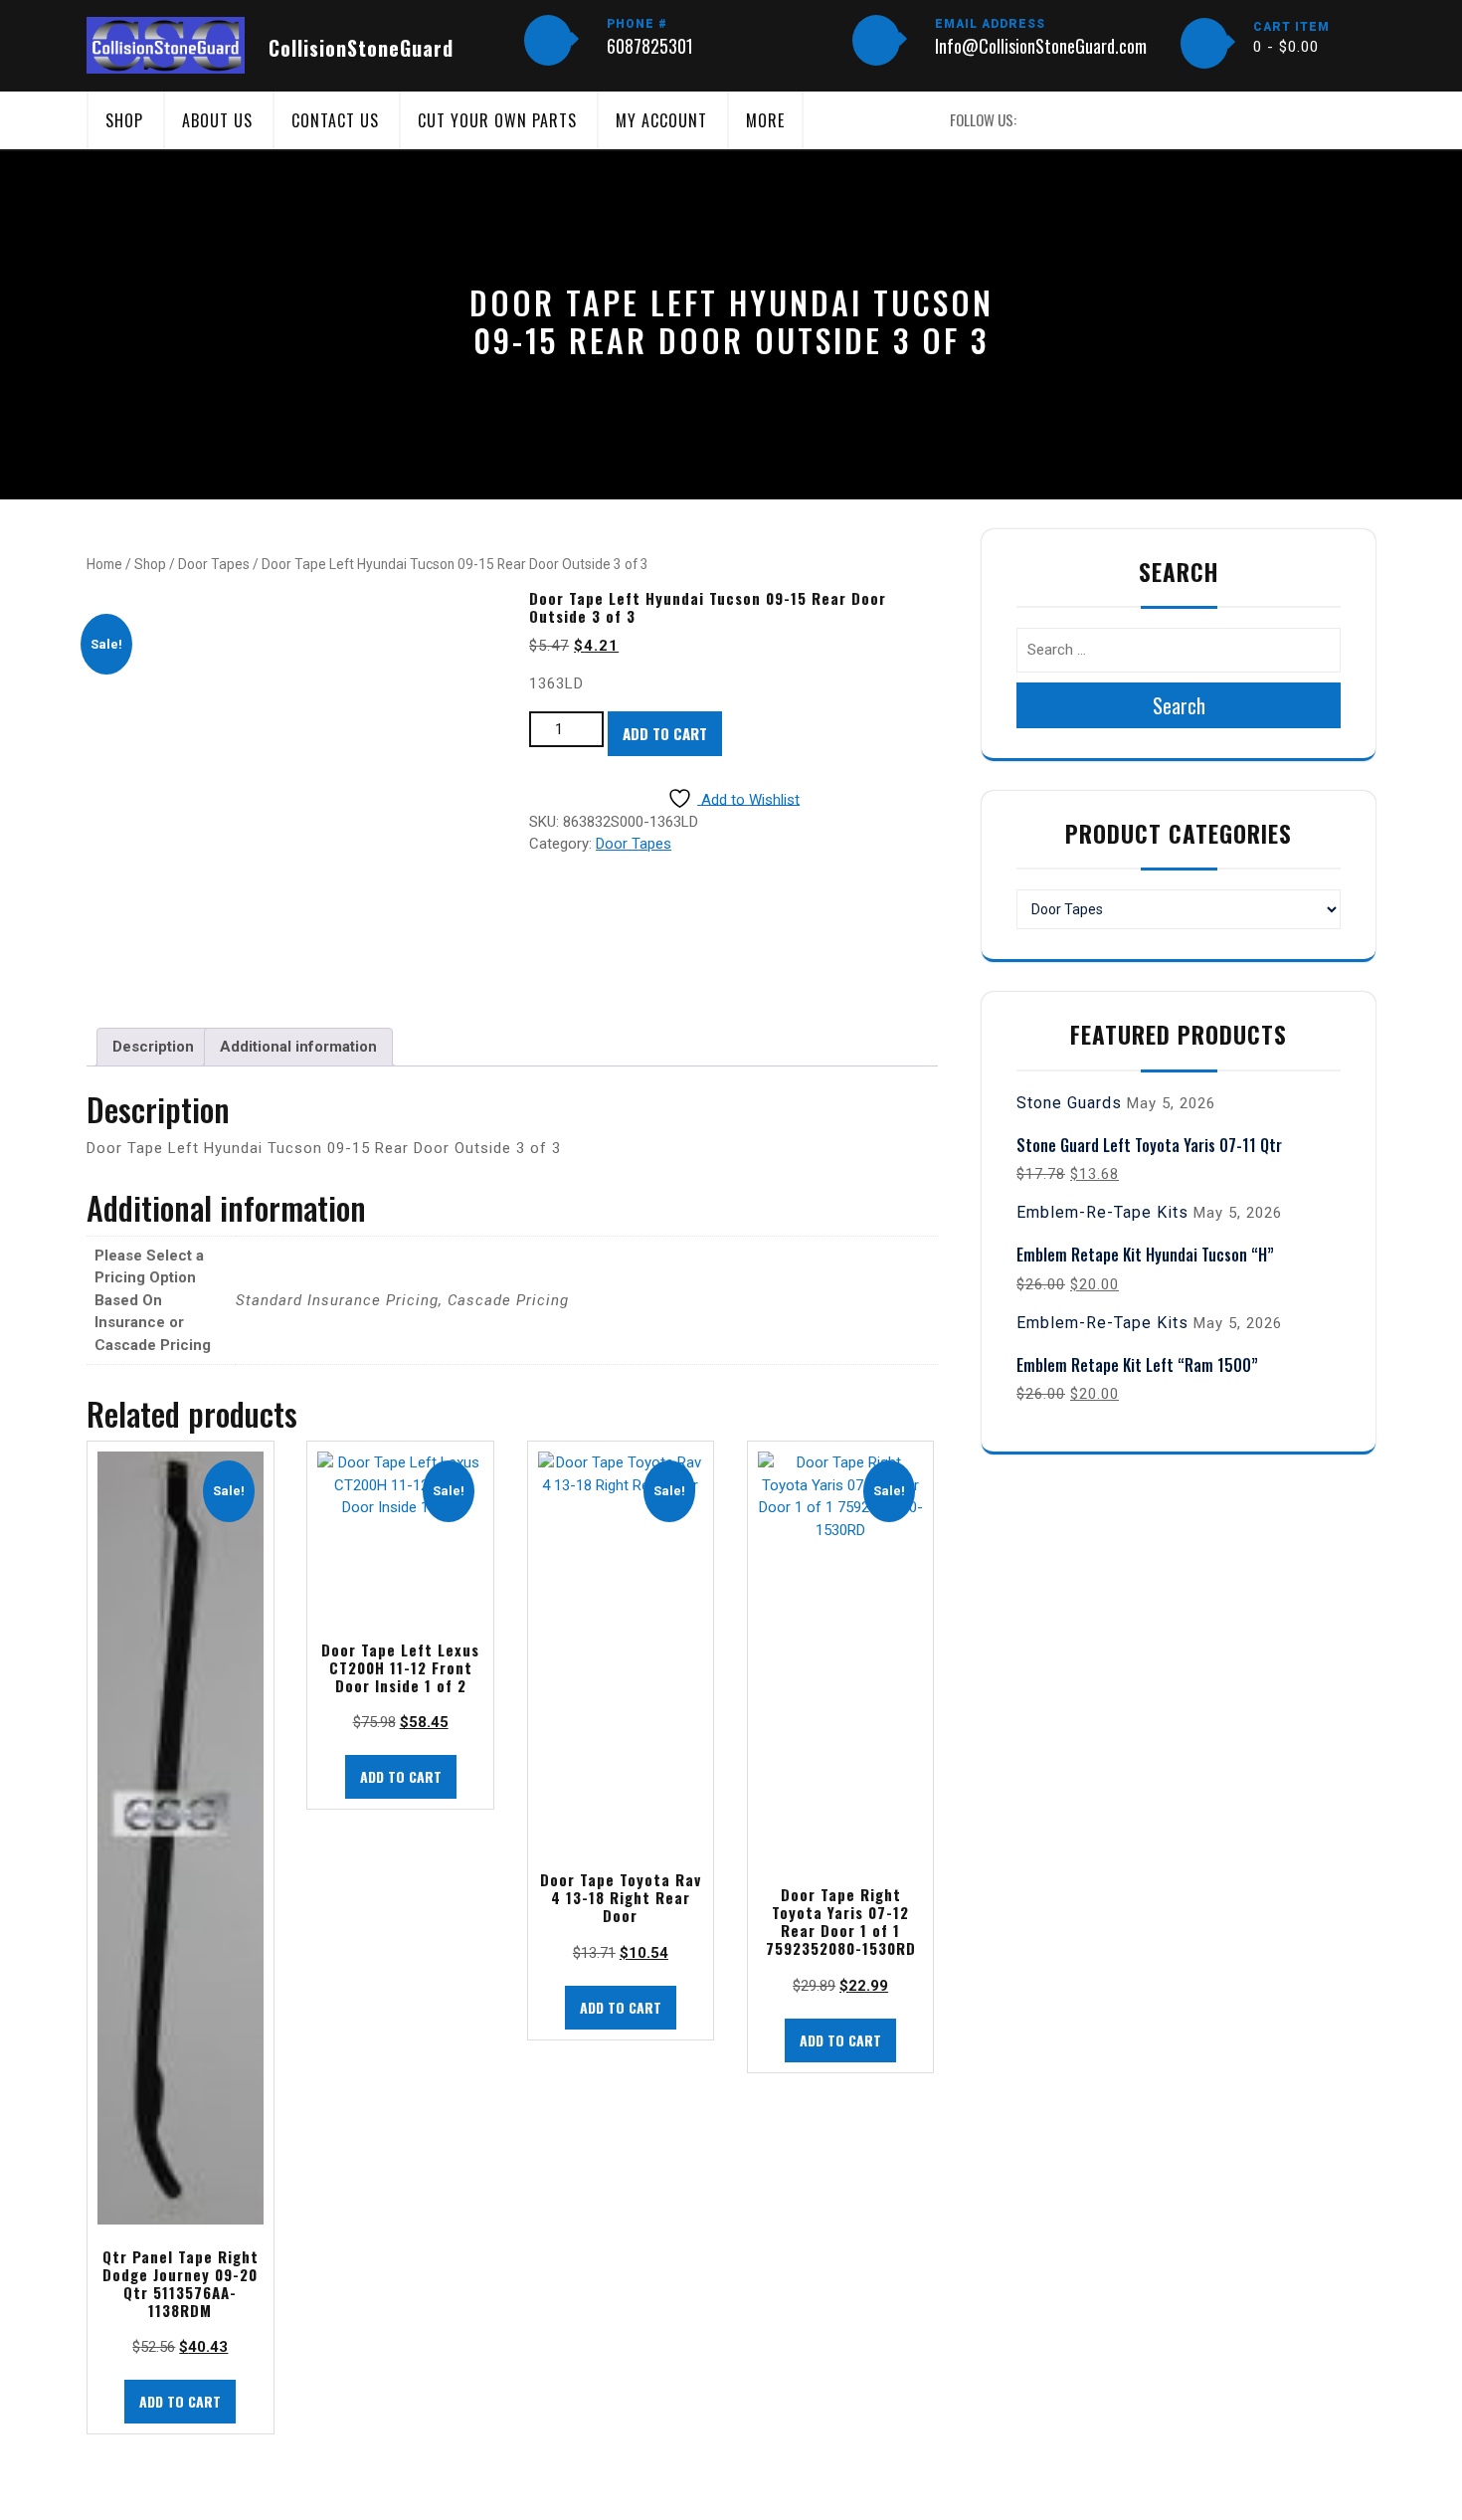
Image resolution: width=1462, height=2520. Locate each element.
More (765, 120)
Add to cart (665, 733)
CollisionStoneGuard (361, 48)
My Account (661, 120)
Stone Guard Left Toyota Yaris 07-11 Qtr (1149, 1145)
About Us (217, 120)
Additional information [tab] (298, 1047)
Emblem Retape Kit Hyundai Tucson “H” (1145, 1255)
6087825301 (650, 46)
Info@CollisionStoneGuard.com (1041, 46)
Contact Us (335, 120)
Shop (124, 120)
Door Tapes (214, 564)
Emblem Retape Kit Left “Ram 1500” (1137, 1365)
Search (1179, 705)
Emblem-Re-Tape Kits (1102, 1212)
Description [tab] (153, 1047)
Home (104, 564)
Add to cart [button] (180, 2401)
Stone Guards (1069, 1103)
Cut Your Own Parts (497, 120)
